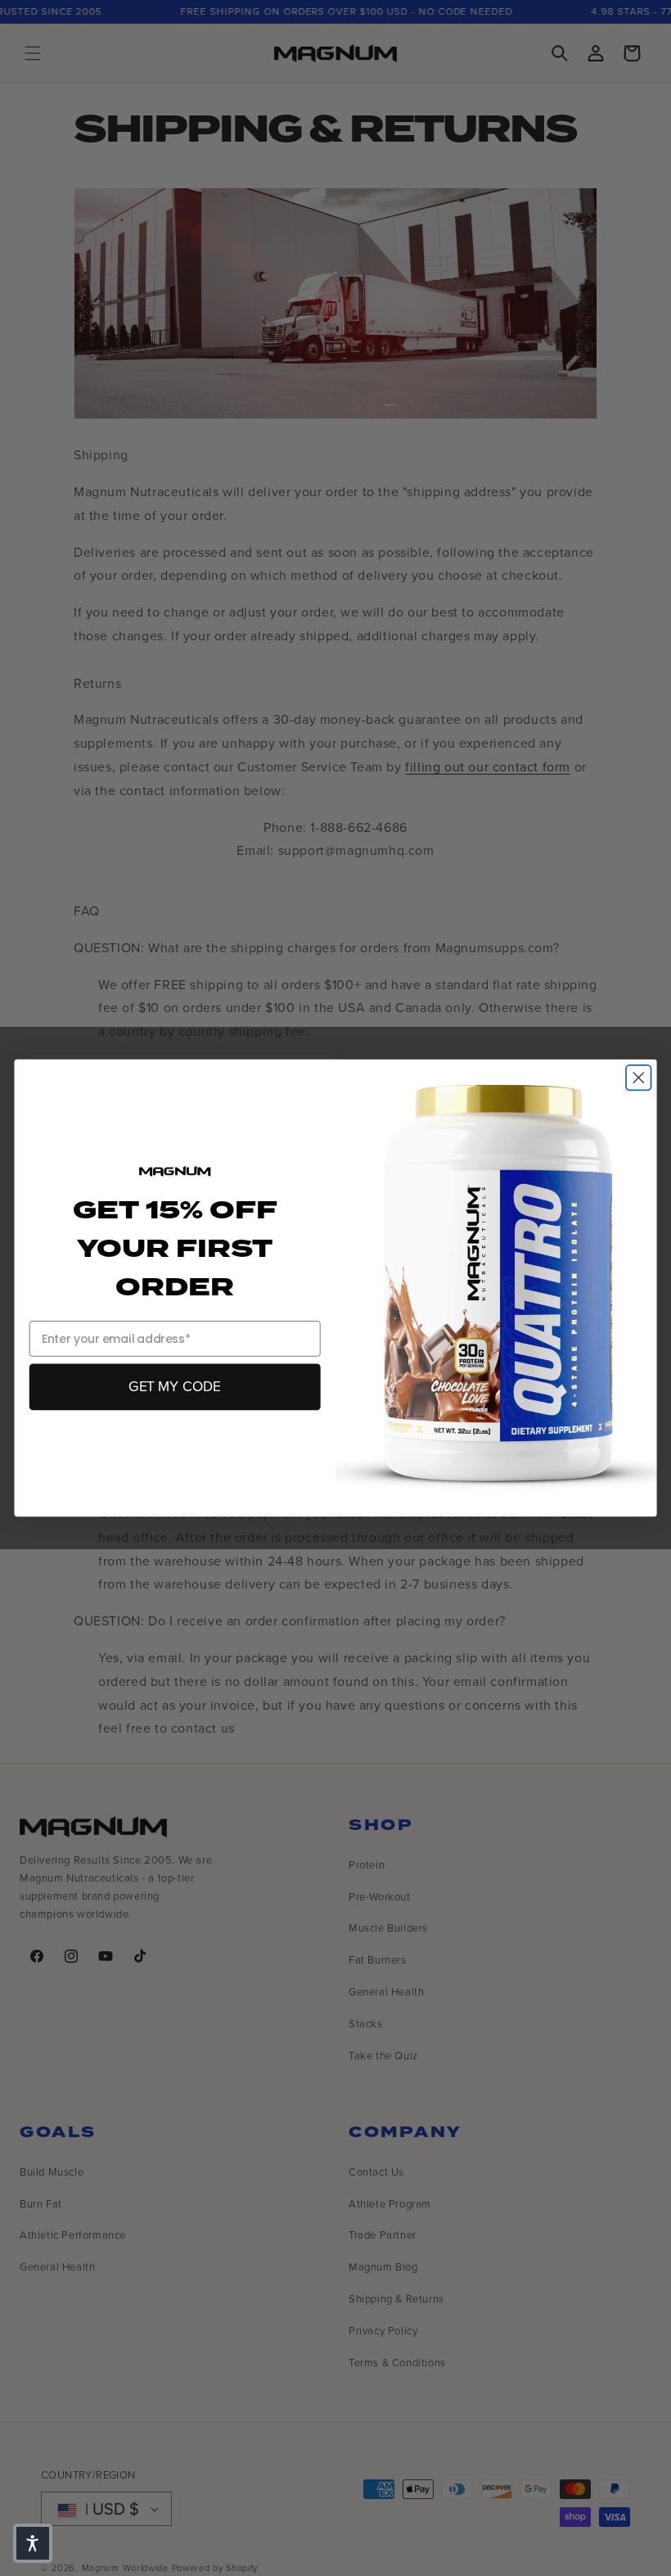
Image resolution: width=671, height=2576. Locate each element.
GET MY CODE (175, 1386)
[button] (33, 2543)
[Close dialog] (639, 1078)
